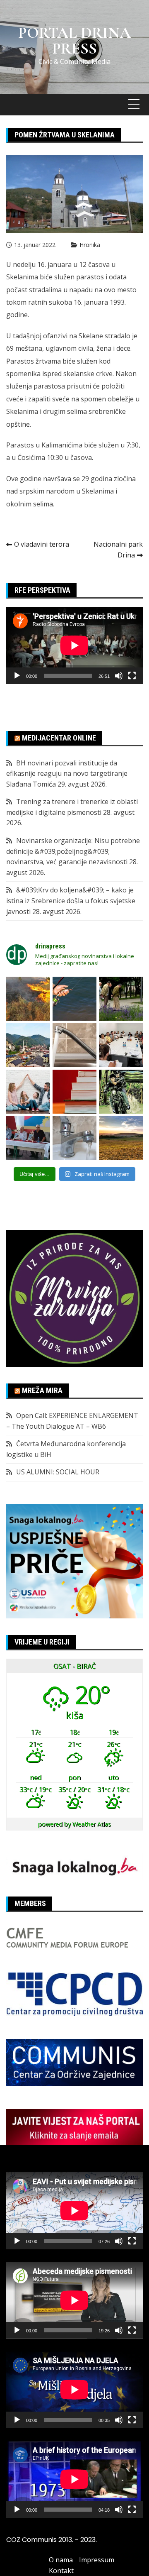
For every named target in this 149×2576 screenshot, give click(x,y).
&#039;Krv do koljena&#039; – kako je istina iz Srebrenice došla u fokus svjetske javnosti (71, 901)
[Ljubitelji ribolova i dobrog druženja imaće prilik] (74, 999)
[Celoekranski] (132, 676)
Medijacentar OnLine (59, 738)
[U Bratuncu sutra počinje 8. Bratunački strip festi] (121, 1092)
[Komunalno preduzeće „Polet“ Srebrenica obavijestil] (74, 1138)
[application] (74, 645)
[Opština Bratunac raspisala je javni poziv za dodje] (121, 999)
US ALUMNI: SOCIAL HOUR (58, 1472)
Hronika (90, 245)
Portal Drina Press (74, 41)
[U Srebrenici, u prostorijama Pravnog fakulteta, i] (28, 1138)
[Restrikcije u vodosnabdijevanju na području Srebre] (74, 1045)
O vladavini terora (42, 544)
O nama (61, 2560)
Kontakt (61, 2571)
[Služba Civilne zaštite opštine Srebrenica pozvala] (28, 999)
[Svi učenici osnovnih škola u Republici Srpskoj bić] (74, 1092)
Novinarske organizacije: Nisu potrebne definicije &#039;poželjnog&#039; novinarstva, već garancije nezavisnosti (73, 851)
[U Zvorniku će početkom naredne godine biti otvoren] (28, 1092)
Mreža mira (42, 1390)
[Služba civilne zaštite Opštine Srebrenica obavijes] (121, 1138)
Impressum (97, 2560)
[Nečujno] (119, 676)
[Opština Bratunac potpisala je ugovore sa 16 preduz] (121, 1045)
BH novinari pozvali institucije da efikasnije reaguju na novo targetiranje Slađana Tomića (67, 774)
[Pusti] (17, 676)
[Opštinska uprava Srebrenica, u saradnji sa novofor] (28, 1045)
